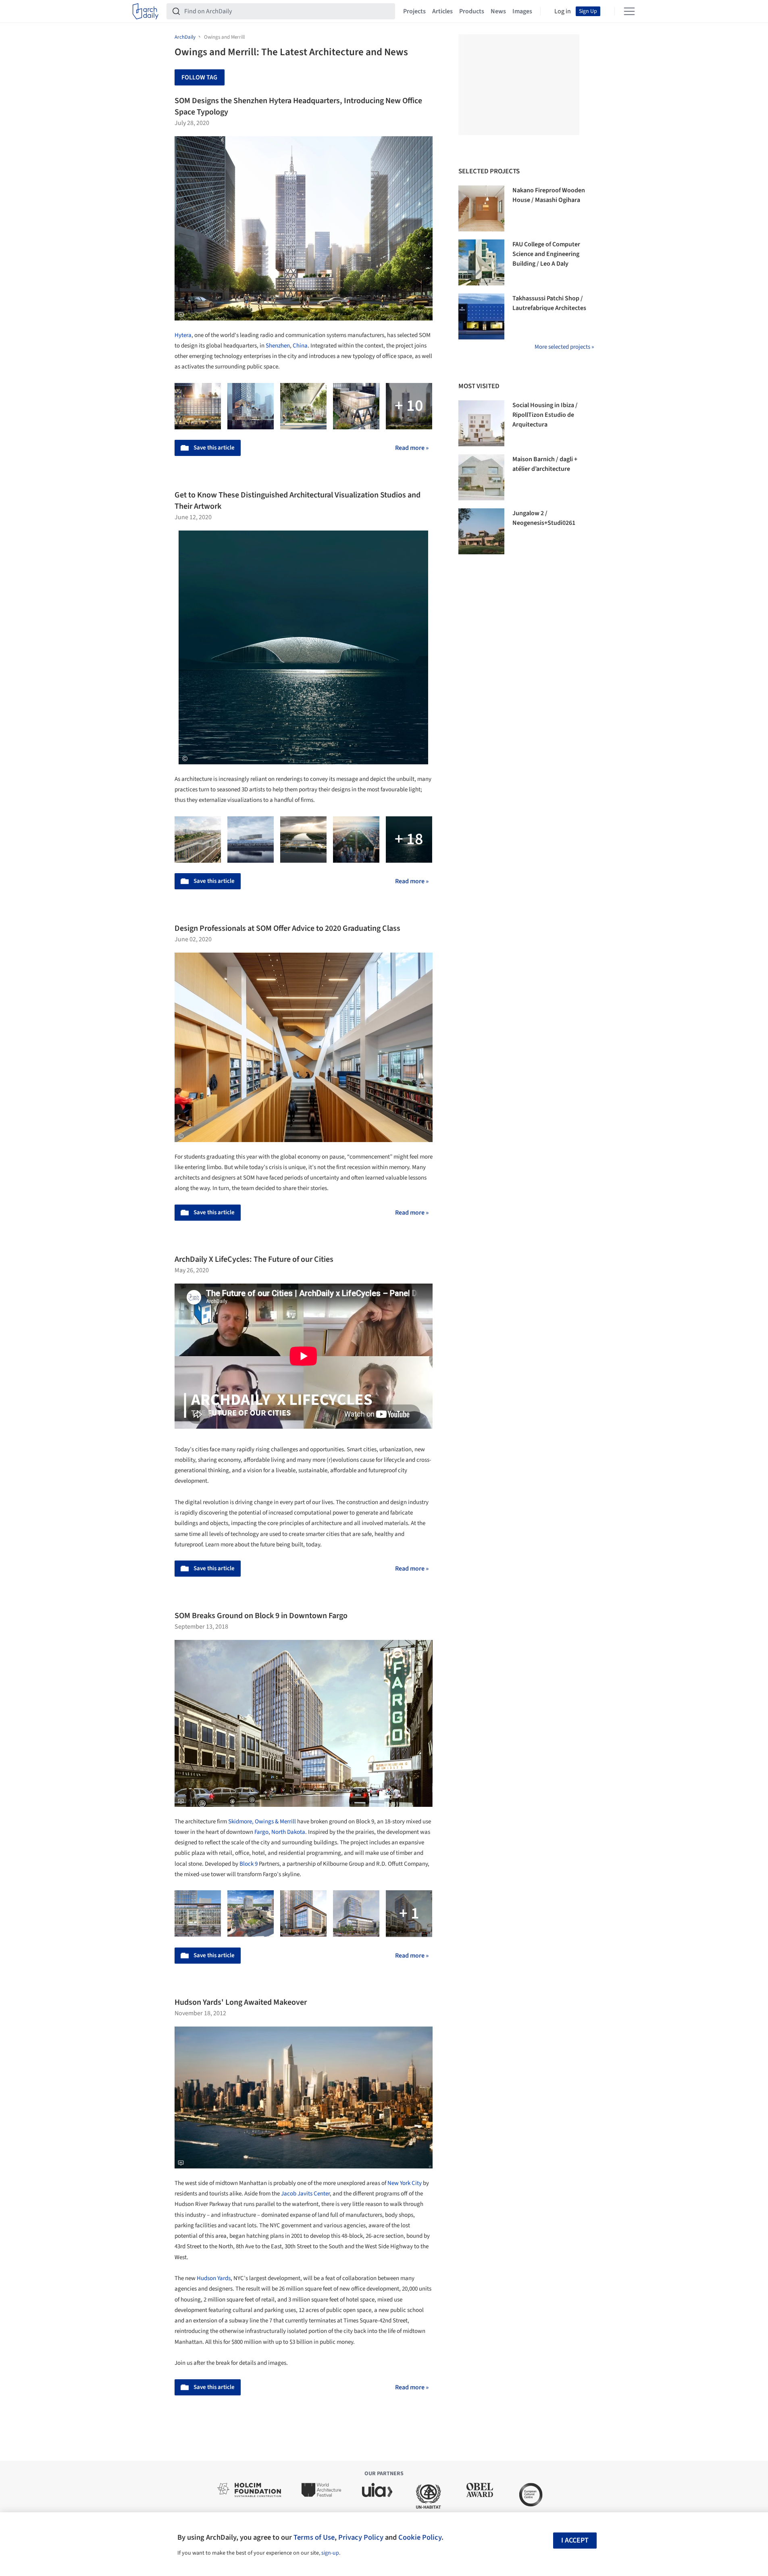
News (498, 11)
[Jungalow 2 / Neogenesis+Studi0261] (481, 531)
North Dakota (288, 1832)
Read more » (412, 448)
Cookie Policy (420, 2537)
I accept (575, 2540)
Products (472, 11)
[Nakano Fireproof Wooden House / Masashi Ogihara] (481, 208)
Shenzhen (278, 346)
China (300, 346)
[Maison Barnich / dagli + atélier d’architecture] (481, 477)
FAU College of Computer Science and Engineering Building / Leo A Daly (546, 254)
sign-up (330, 2553)
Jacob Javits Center (305, 2194)
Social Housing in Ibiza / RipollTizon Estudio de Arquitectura (545, 415)
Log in (563, 11)
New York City (405, 2183)
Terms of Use (314, 2537)
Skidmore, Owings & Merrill (262, 1822)
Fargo (261, 1832)
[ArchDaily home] (146, 11)
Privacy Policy (361, 2537)
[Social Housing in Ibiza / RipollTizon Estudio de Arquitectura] (481, 423)
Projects (414, 11)
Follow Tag (199, 77)
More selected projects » (564, 347)
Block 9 (249, 1864)
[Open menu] (629, 11)
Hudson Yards (214, 2278)
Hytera (183, 335)
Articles (442, 11)
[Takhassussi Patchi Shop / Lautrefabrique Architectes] (481, 316)
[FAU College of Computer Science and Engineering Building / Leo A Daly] (481, 262)
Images (522, 11)
